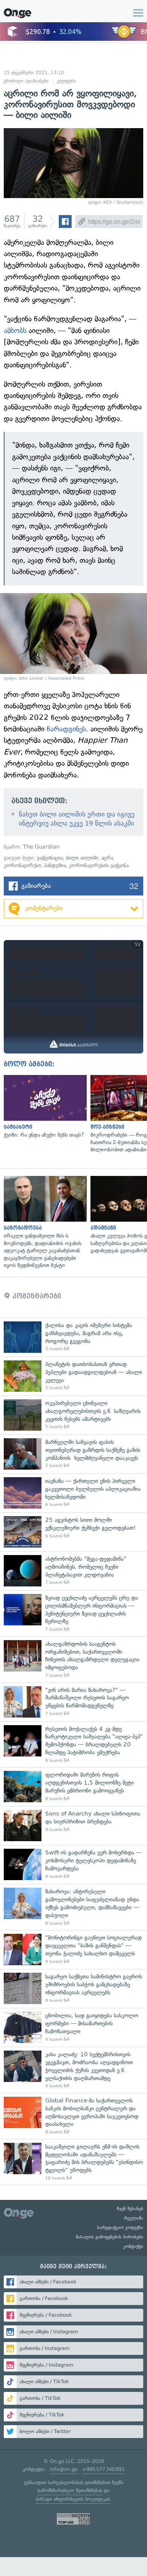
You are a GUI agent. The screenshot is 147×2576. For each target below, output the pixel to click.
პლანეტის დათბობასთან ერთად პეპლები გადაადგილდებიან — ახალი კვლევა (73, 1376)
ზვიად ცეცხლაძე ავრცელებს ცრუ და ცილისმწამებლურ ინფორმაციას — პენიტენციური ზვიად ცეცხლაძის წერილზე (73, 1613)
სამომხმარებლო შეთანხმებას (70, 2490)
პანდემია (55, 865)
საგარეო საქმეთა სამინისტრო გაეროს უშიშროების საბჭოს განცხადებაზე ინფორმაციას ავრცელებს (73, 1988)
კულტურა (66, 81)
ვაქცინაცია (50, 858)
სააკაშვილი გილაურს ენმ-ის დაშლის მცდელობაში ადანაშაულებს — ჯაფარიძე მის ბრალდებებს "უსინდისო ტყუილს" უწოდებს (73, 2162)
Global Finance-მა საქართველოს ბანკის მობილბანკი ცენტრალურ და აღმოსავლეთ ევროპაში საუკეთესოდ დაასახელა (73, 2116)
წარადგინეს (66, 729)
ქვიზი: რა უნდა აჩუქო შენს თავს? (43, 1107)
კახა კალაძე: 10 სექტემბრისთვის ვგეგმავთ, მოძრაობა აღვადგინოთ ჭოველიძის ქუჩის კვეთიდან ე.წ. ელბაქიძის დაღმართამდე (73, 2070)
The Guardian (41, 847)
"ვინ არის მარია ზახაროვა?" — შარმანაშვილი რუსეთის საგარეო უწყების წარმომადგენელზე (73, 1702)
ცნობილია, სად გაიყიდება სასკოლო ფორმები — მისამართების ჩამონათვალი (73, 2027)
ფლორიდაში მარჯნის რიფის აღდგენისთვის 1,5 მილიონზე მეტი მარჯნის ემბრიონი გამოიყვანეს (73, 1787)
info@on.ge (64, 2469)
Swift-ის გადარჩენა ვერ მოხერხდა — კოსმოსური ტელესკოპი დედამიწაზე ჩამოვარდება (73, 1864)
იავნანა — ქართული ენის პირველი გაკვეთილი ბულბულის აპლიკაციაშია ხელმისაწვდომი (73, 1493)
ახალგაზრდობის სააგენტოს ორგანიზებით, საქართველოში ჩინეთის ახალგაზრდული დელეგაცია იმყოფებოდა (73, 1659)
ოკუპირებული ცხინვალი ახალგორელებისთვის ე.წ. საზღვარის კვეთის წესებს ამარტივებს (73, 1415)
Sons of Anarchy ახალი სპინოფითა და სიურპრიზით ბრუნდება (73, 1826)
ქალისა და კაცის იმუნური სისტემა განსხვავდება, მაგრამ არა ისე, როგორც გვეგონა (73, 1337)
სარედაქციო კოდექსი (120, 2227)
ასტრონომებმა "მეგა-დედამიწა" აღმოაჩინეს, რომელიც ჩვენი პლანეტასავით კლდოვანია (73, 1571)
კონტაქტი (133, 2246)
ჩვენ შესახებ (130, 2209)
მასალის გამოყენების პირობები (109, 2237)
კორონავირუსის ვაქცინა (99, 865)
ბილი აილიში (82, 858)
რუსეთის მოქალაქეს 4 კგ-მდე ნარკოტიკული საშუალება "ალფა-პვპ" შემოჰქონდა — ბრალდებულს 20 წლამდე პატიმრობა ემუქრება (73, 1744)
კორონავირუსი (22, 865)
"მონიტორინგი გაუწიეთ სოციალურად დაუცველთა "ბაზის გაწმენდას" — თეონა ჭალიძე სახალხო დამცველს (73, 1949)
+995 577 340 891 (103, 2469)
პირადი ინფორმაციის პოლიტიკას (73, 2499)
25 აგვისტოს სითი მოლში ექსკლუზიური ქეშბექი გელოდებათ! (73, 1532)
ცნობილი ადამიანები (26, 81)
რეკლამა (134, 2218)
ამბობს (16, 331)
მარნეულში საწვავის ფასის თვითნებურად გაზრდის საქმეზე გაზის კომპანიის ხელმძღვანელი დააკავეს (73, 1454)
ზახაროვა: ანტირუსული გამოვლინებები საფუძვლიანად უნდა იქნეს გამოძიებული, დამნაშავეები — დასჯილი (73, 1907)
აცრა (107, 858)
